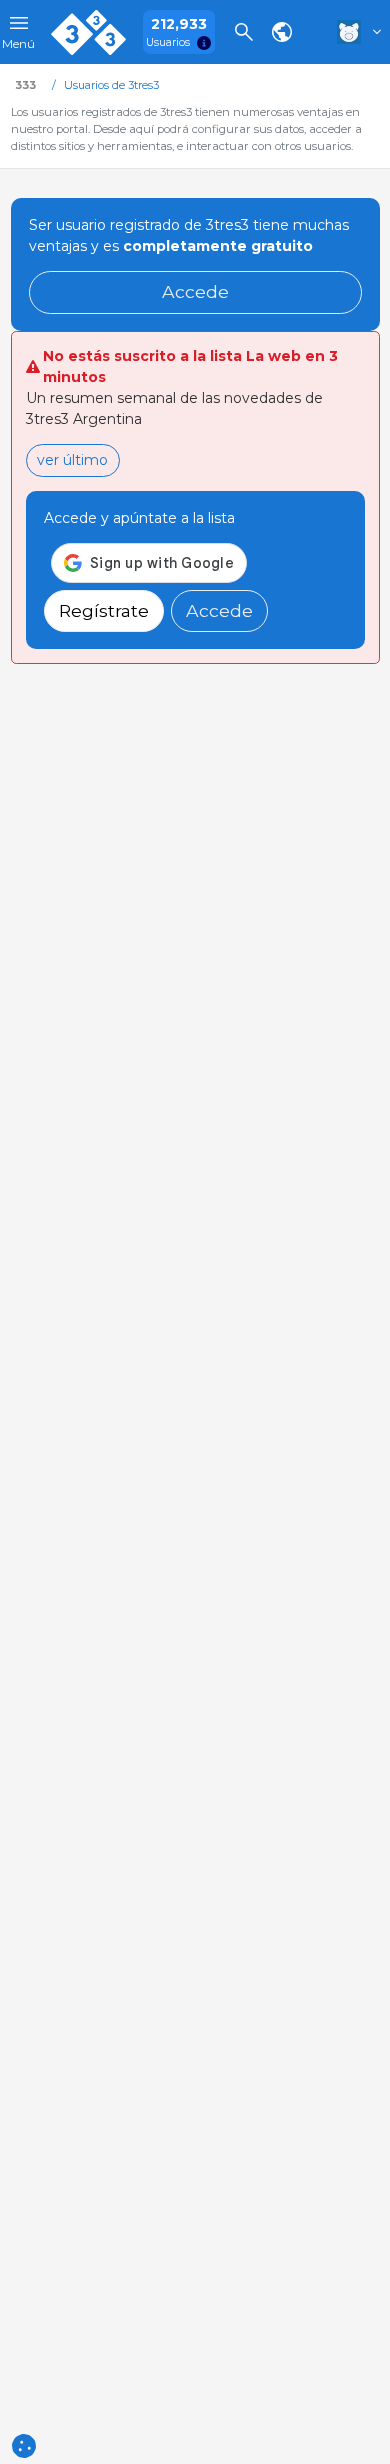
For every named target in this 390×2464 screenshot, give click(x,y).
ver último (72, 460)
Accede (195, 291)
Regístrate (104, 610)
